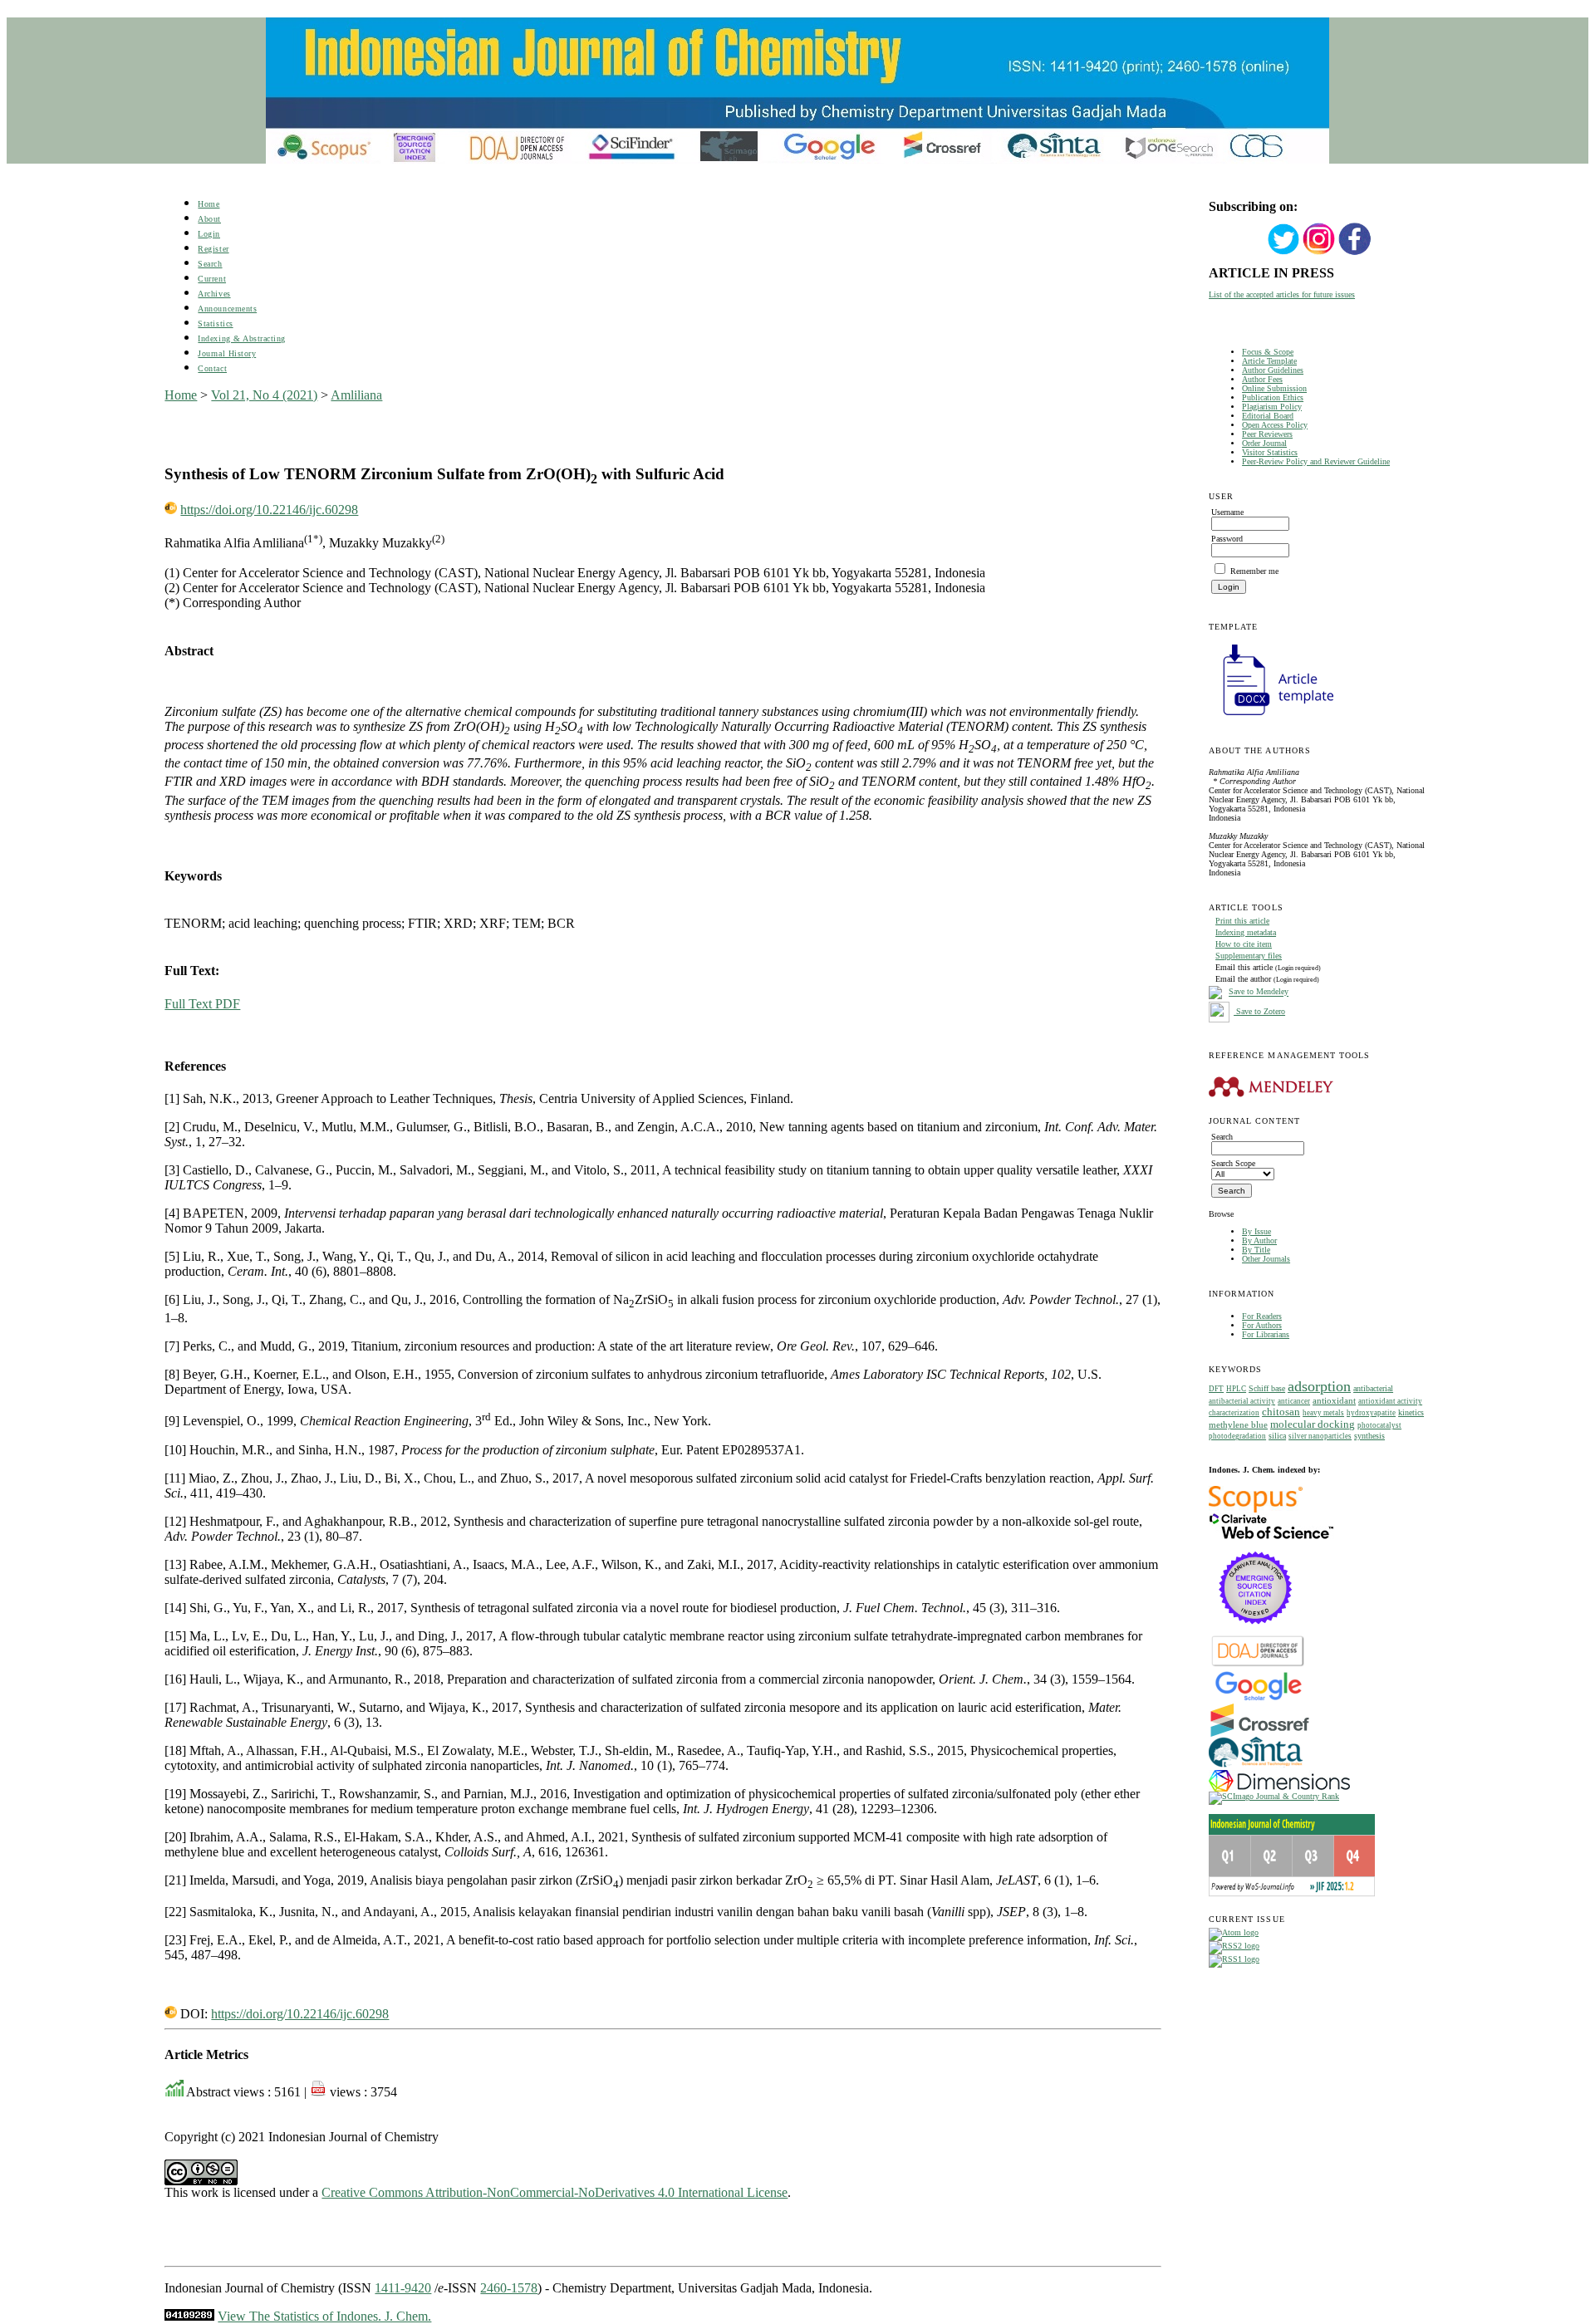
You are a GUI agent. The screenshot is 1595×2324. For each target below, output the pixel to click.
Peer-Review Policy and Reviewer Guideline (1316, 461)
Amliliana (356, 395)
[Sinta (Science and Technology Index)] (1256, 1767)
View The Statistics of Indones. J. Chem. (324, 2316)
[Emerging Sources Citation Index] (1256, 1633)
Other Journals (1266, 1259)
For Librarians (1266, 1334)
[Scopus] (1256, 1510)
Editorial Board (1268, 416)
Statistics (215, 324)
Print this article (1242, 921)
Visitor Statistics (1270, 452)
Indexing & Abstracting (241, 338)
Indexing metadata (1246, 932)
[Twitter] (1283, 253)
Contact (212, 368)
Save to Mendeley (1259, 992)
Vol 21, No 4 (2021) (264, 395)
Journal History (227, 353)
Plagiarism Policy (1272, 407)
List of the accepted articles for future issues (1282, 294)
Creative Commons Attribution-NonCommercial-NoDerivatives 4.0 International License (555, 2192)
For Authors (1262, 1325)
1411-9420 (403, 2288)
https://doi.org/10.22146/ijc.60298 (269, 510)
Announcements (227, 309)
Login (209, 234)
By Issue (1256, 1231)
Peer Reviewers (1267, 434)
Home (209, 204)
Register (213, 249)
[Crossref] (1260, 1734)
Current (212, 279)
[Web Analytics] (189, 2316)
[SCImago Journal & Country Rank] (1274, 1796)
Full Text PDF (202, 1004)
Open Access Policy (1275, 425)
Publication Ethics (1273, 397)
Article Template (1269, 361)
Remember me (1254, 571)
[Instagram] (1319, 253)
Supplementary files (1249, 956)
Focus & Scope (1268, 352)
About (209, 219)
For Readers (1262, 1316)
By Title (1256, 1250)
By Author (1259, 1240)
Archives (214, 294)
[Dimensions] (1279, 1789)
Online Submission (1274, 388)
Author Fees (1262, 379)
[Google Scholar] (1258, 1699)
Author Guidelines (1273, 370)
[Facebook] (1355, 253)
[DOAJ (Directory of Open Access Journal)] (1258, 1665)
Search (210, 264)
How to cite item (1244, 944)
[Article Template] (1271, 717)
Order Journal (1264, 443)
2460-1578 (509, 2288)
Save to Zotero (1259, 1011)
